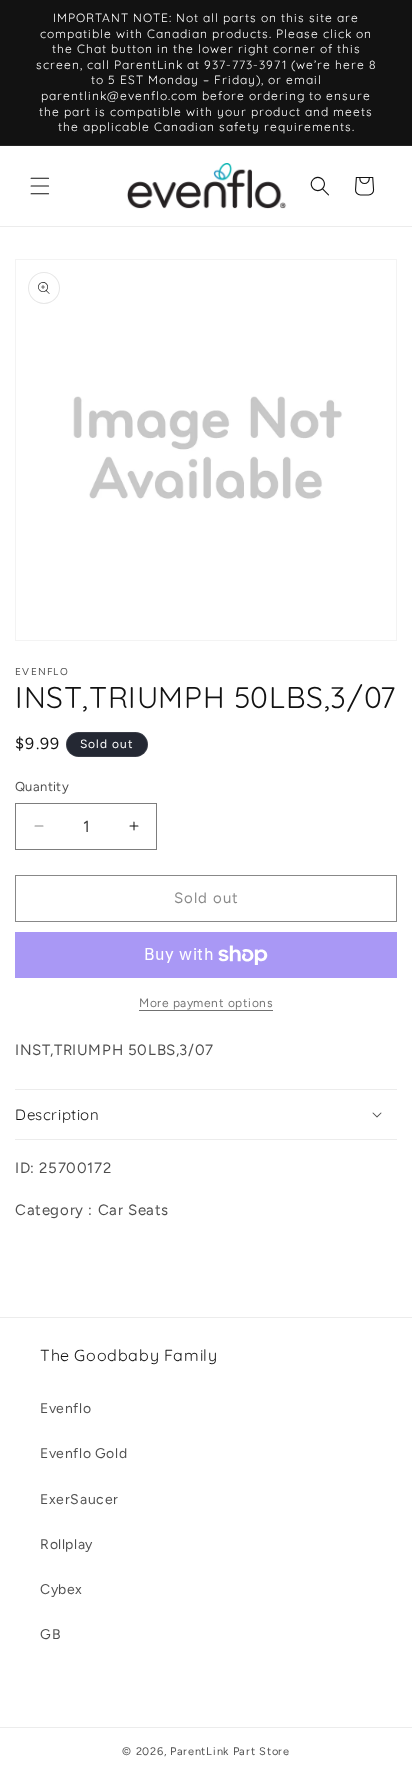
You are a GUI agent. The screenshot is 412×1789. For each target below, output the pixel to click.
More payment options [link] (206, 1003)
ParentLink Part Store (230, 1751)
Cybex (61, 1589)
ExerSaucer (79, 1499)
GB (50, 1634)
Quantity (42, 786)
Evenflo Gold (83, 1453)
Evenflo (65, 1408)
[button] (40, 186)
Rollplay (66, 1544)
